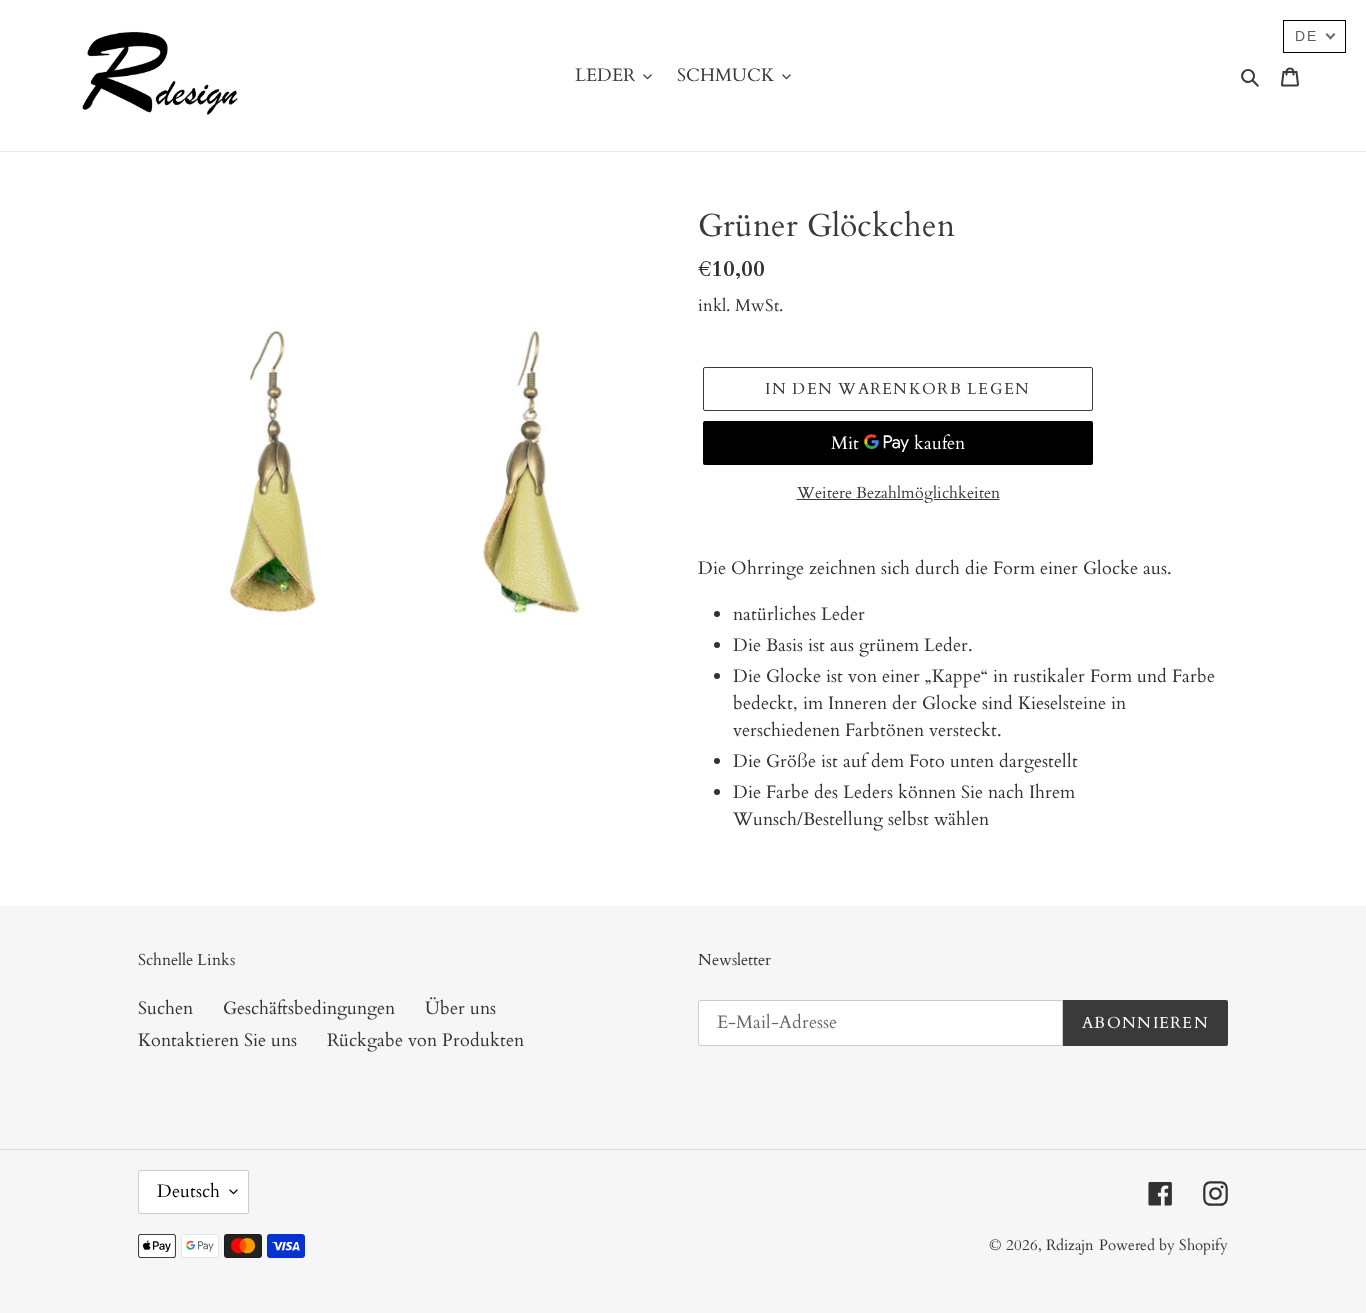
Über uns (460, 1008)
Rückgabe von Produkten (425, 1040)
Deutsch (188, 1191)
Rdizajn (1070, 1245)
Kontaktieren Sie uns (217, 1040)
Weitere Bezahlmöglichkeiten (898, 493)
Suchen (165, 1008)
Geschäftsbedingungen (309, 1008)
